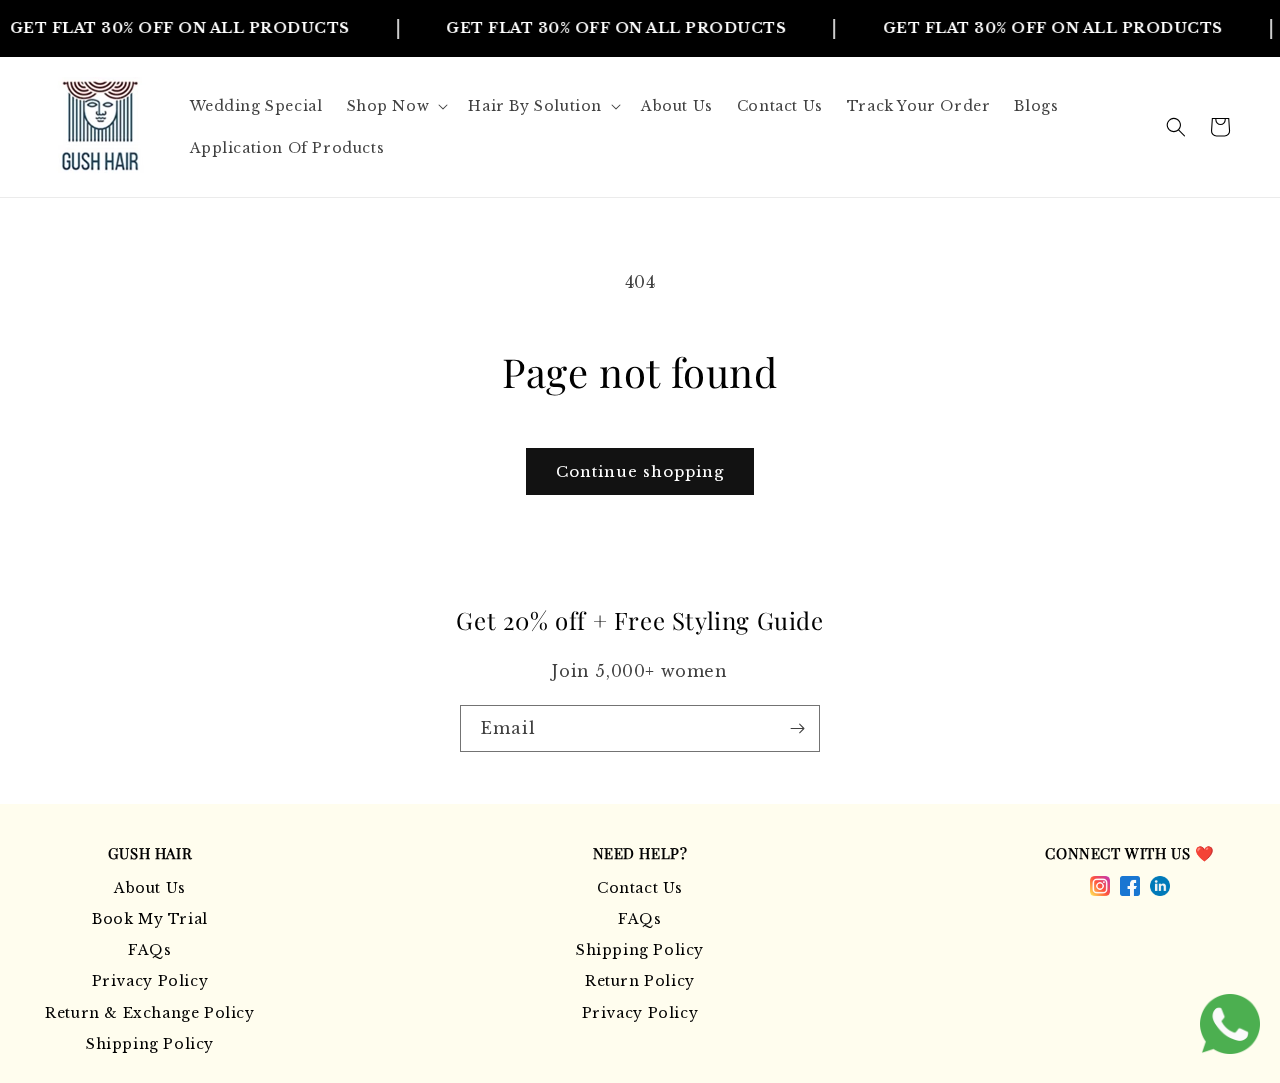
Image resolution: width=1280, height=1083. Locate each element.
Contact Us (640, 888)
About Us (150, 888)
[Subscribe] (797, 728)
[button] (396, 106)
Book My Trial (150, 919)
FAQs (149, 950)
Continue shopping (640, 471)
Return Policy (640, 981)
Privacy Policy (150, 981)
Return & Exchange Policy (149, 1013)
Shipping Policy (150, 1044)
